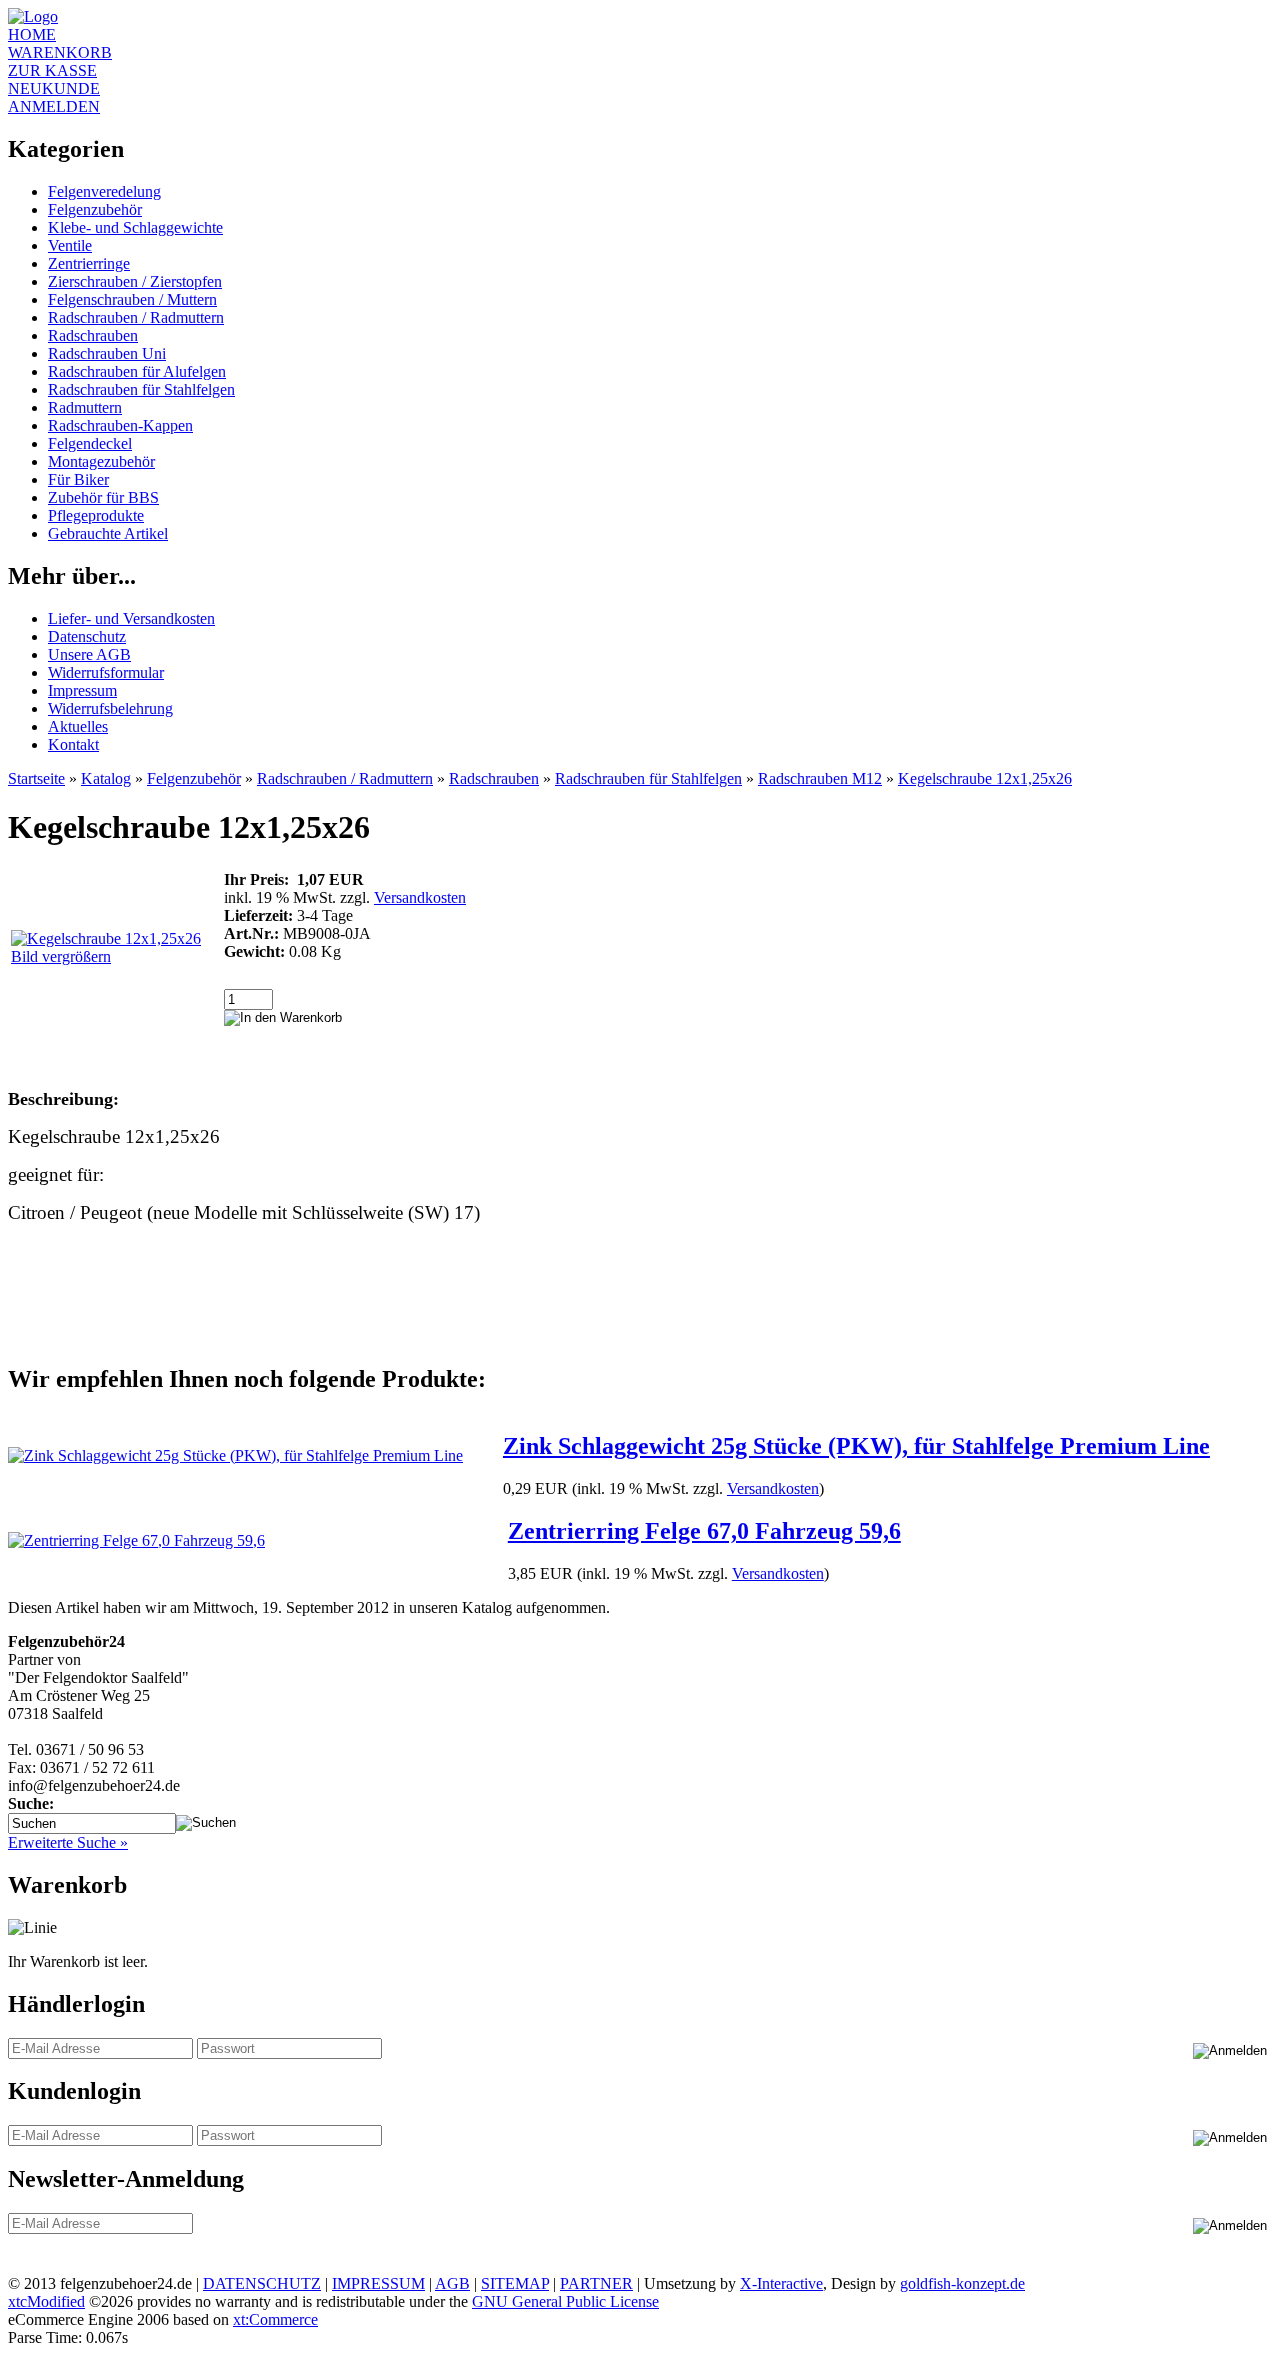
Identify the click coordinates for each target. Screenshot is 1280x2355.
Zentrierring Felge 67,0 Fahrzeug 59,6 (704, 1531)
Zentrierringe (89, 263)
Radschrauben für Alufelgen (137, 371)
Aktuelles (78, 726)
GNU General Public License (565, 2301)
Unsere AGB (89, 654)
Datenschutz (87, 636)
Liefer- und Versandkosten (131, 618)
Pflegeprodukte (96, 515)
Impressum (82, 690)
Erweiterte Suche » (68, 1842)
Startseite (36, 778)
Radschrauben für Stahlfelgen (141, 389)
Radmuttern (85, 407)
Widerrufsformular (106, 672)
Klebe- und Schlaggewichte (135, 227)
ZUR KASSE (52, 70)
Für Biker (78, 479)
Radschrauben (93, 335)
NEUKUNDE (54, 88)
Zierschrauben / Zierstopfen (135, 281)
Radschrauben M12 (820, 778)
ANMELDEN (54, 106)
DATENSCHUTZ (262, 2283)
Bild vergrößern (61, 956)
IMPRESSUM (378, 2283)
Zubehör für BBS (103, 497)
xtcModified (46, 2301)
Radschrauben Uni (107, 353)
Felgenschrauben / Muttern (132, 299)
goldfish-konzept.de (962, 2283)
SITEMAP (515, 2283)
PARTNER (596, 2283)
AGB (452, 2283)
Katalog (106, 778)
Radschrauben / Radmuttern (136, 317)
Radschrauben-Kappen (120, 425)
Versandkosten (420, 897)
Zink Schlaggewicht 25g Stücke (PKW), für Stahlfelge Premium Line (856, 1446)
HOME (32, 34)
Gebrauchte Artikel (108, 533)
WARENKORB (60, 52)
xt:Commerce (275, 2319)
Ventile (70, 245)
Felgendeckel (90, 443)
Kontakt (73, 744)
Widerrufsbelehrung (110, 708)
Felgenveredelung (104, 191)
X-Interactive (781, 2283)
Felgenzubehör (95, 209)
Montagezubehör (101, 461)
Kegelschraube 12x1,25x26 (985, 778)
